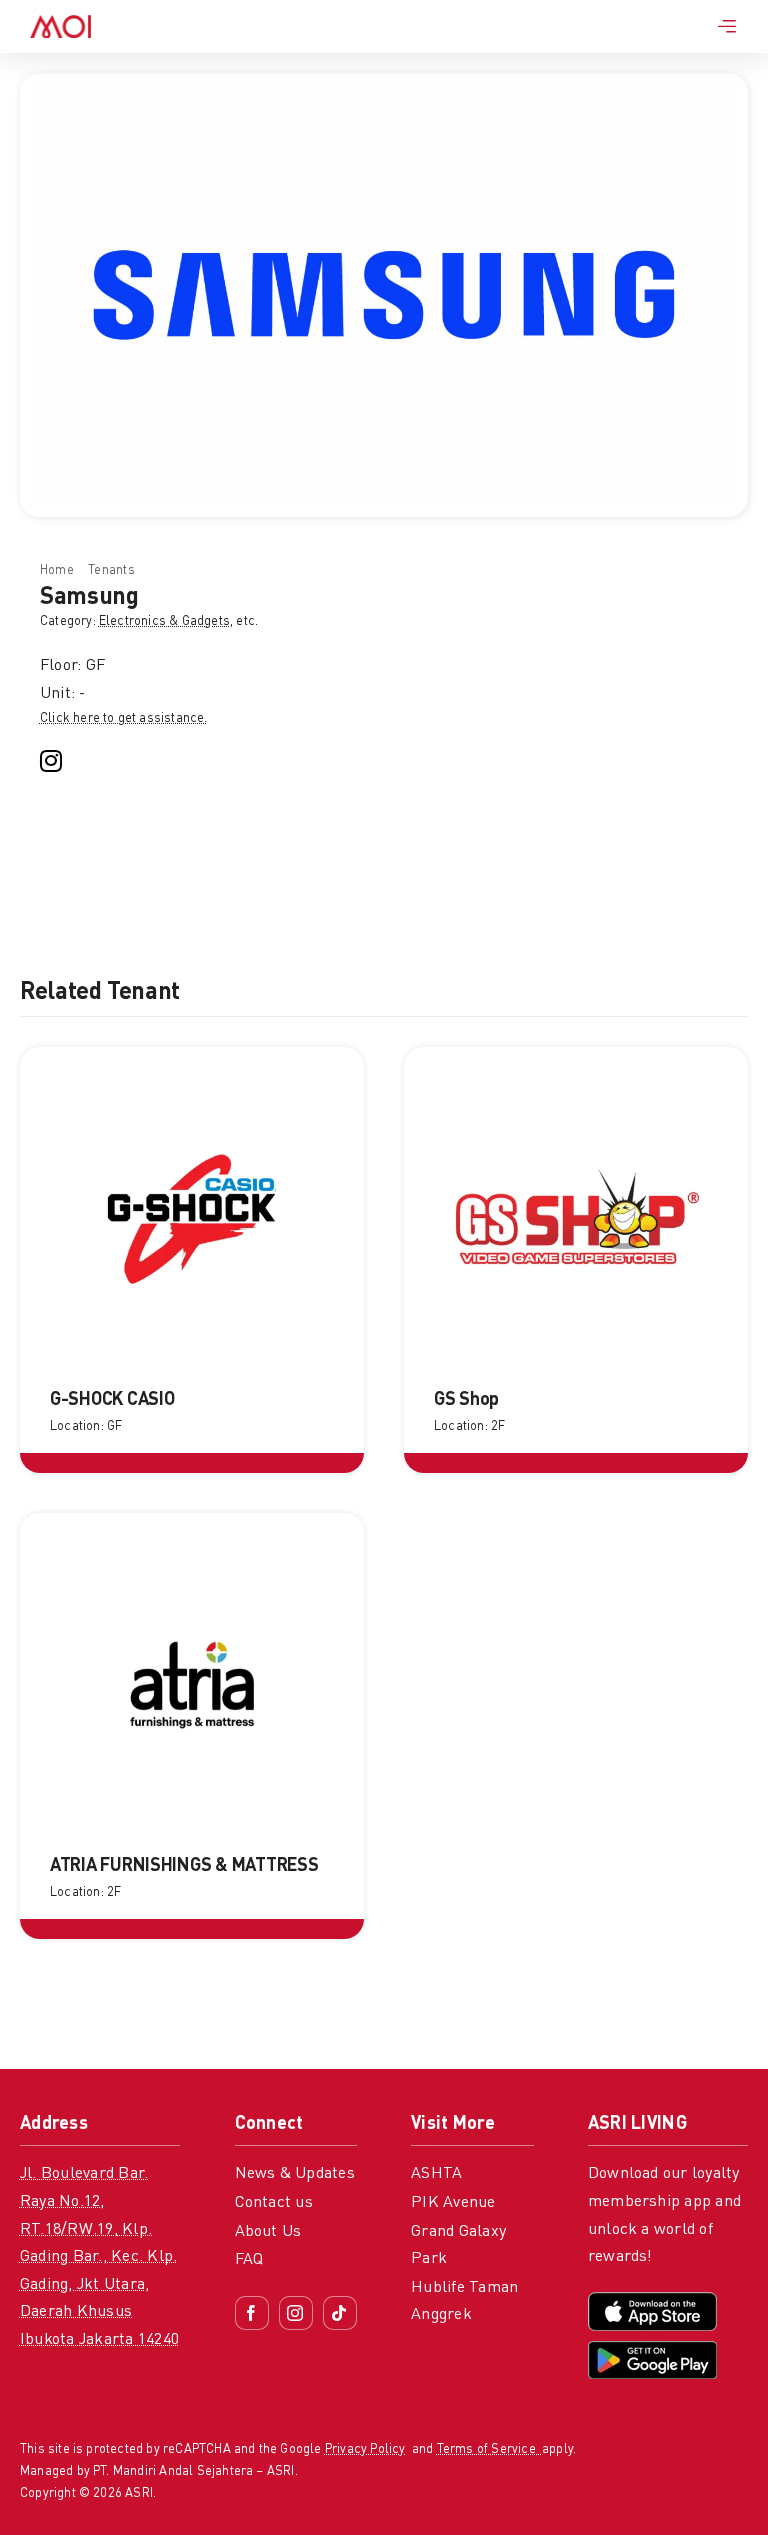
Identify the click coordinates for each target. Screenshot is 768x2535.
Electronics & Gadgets (164, 621)
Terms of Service (489, 2449)
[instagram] (51, 761)
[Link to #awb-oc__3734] (727, 26)
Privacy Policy (365, 2449)
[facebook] (252, 2313)
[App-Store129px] (652, 2300)
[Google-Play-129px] (652, 2349)
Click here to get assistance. (124, 718)
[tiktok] (340, 2313)
